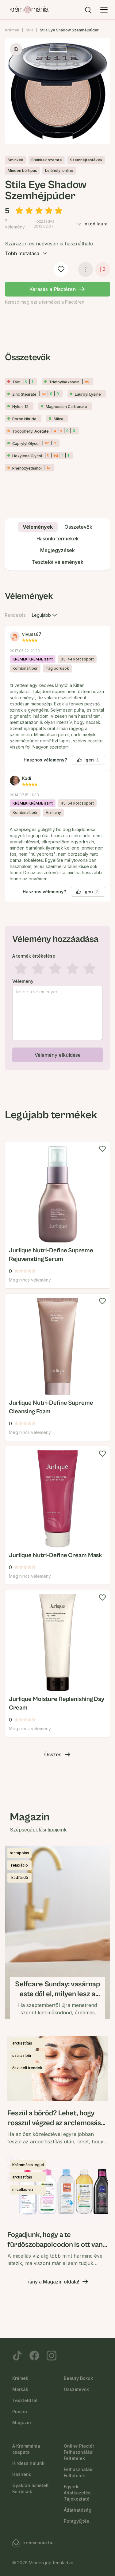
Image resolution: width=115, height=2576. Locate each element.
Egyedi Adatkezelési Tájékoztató (78, 2493)
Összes (53, 1754)
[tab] (38, 527)
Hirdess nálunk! (29, 2463)
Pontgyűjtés (77, 2521)
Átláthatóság (78, 2510)
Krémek (12, 30)
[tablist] (57, 545)
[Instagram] (52, 2356)
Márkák (20, 2389)
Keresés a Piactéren (53, 289)
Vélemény (23, 981)
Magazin (22, 2423)
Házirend (22, 2474)
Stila (30, 30)
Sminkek (15, 160)
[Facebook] (34, 2356)
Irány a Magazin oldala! (53, 2282)
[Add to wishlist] (102, 1149)
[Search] (88, 10)
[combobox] (45, 615)
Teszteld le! (25, 2400)
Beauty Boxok (78, 2378)
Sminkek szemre (47, 160)
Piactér (20, 2411)
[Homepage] (29, 10)
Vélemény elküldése (58, 1055)
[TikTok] (17, 2356)
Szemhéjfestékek (86, 160)
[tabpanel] (57, 829)
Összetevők (76, 2389)
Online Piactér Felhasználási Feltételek (79, 2452)
